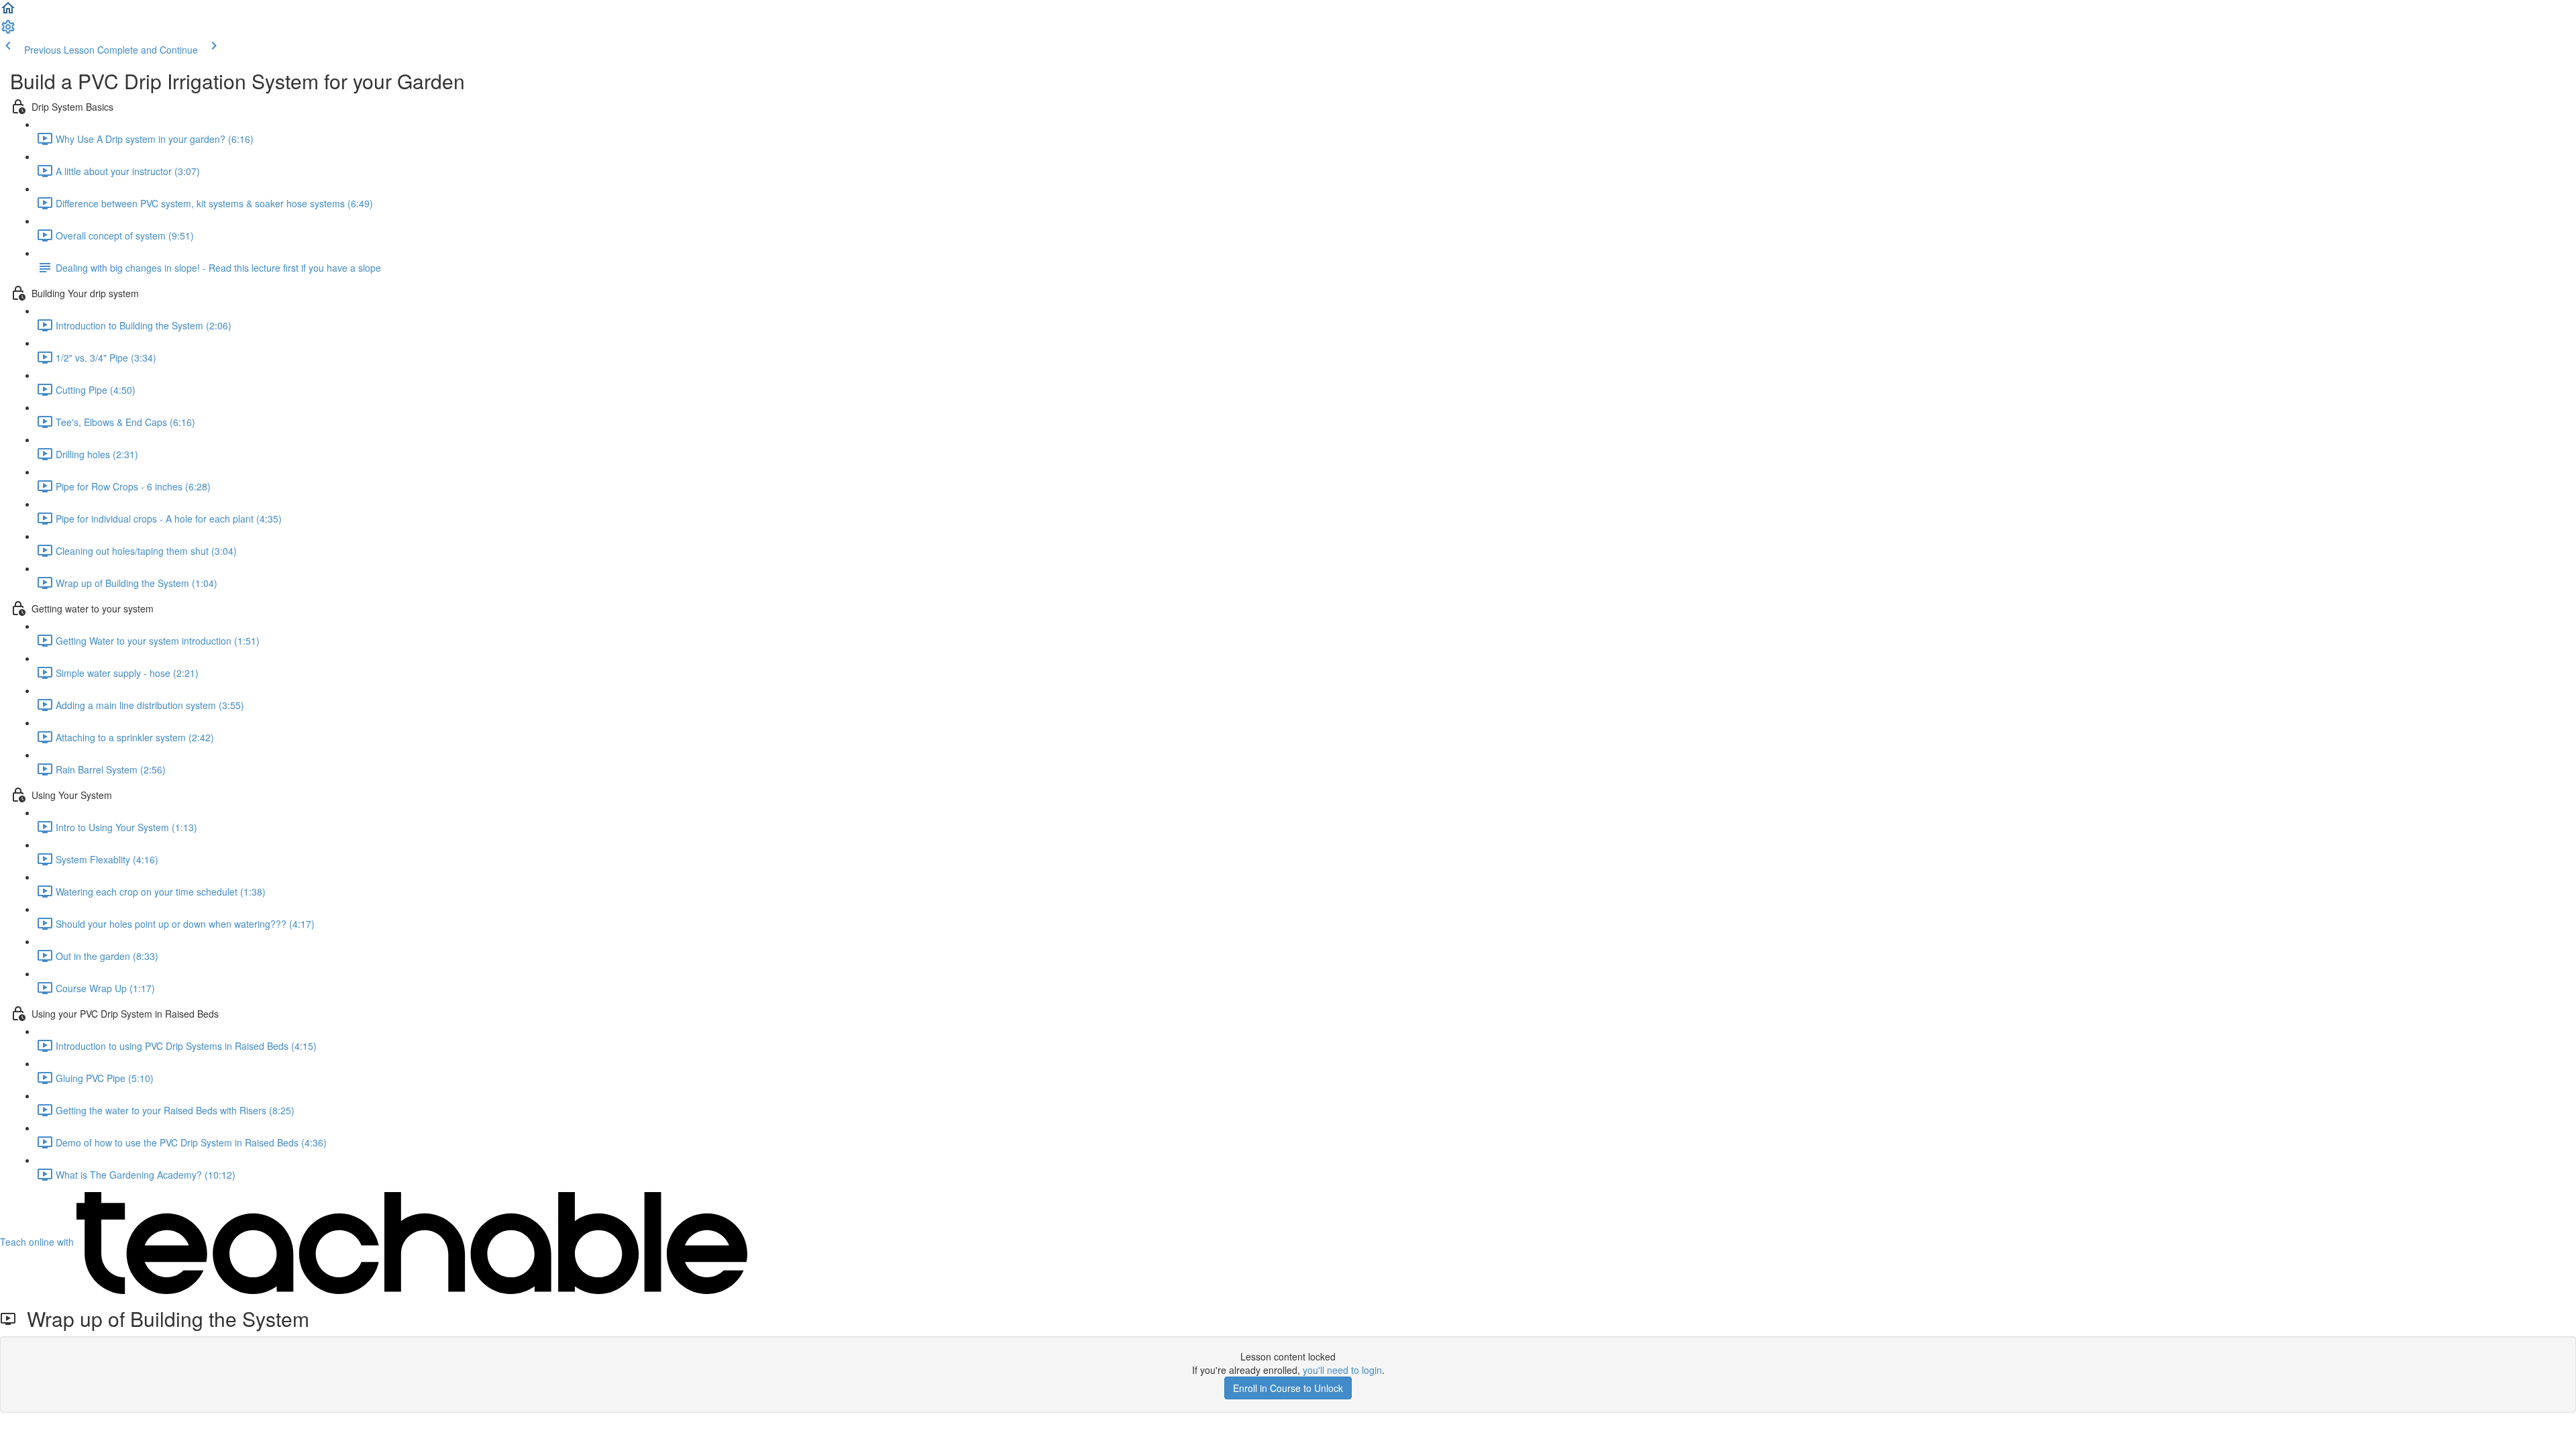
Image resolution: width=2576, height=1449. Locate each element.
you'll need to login (1342, 1370)
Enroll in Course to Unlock (1288, 1388)
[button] (8, 12)
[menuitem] (8, 31)
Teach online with (38, 1242)
